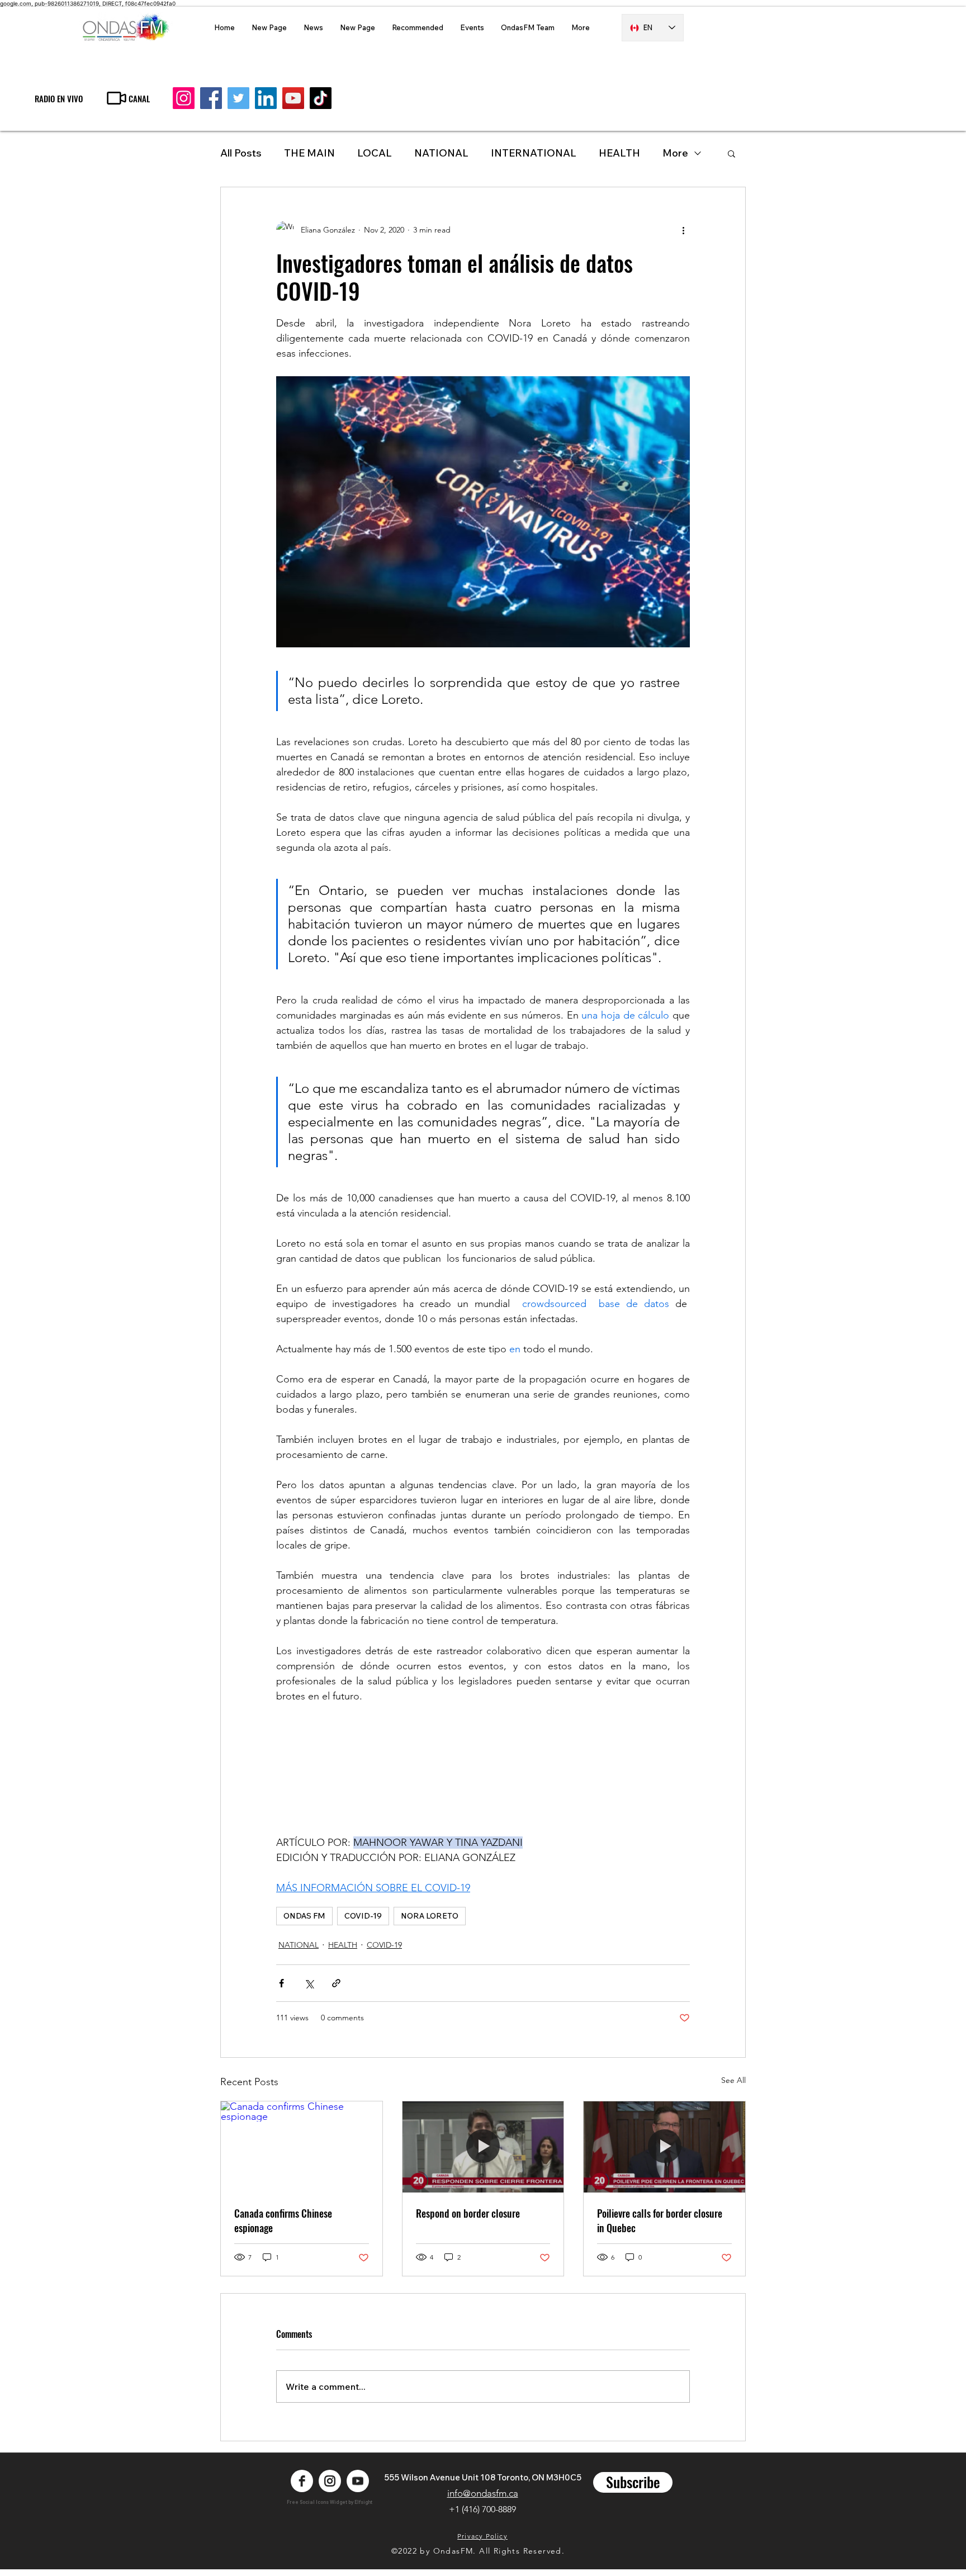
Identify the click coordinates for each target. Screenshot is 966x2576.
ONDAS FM (304, 1916)
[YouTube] (293, 98)
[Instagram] (184, 98)
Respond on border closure (468, 2213)
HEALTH (343, 1945)
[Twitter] (238, 98)
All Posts (241, 153)
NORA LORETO (430, 1916)
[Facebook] (211, 98)
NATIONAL (441, 153)
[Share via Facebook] (281, 1983)
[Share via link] (336, 1983)
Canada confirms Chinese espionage (283, 2220)
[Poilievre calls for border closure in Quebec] (664, 2147)
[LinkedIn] (266, 98)
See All (733, 2080)
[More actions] (683, 230)
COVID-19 (363, 1916)
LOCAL (375, 153)
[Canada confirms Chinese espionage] (302, 2147)
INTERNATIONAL (534, 153)
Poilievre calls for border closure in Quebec (660, 2220)
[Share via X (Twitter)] (309, 1983)
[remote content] (483, 1762)
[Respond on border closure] (483, 2147)
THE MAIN (309, 153)
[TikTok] (321, 98)
